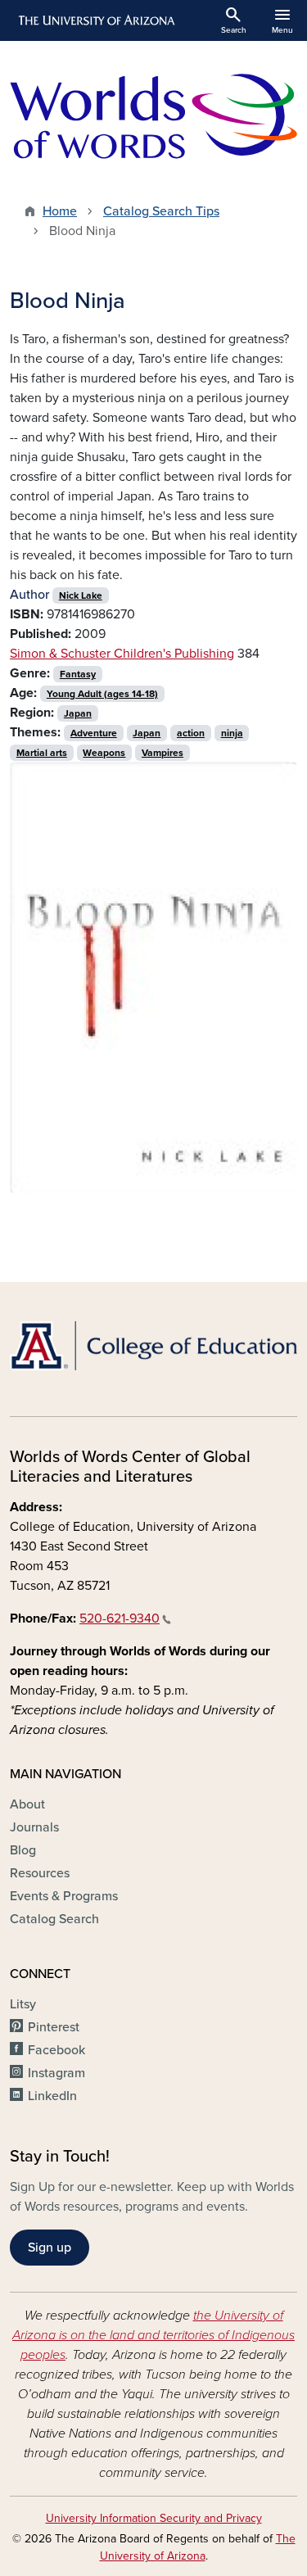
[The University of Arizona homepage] (95, 20)
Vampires (163, 753)
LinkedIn (52, 2096)
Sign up (50, 2248)
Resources (40, 1873)
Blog (23, 1850)
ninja (232, 733)
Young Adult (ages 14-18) (102, 694)
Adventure (94, 733)
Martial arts (42, 753)
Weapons (104, 753)
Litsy (23, 2004)
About (27, 1804)
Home (60, 211)
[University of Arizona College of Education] (153, 1346)
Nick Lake (81, 595)
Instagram (56, 2073)
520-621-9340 (120, 1618)
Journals (34, 1827)
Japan (78, 713)
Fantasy (78, 674)
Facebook (56, 2050)
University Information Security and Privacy (154, 2518)
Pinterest (54, 2027)
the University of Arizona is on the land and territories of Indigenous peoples (153, 2335)
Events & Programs (64, 1896)
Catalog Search (54, 1919)
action (191, 733)
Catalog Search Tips (161, 211)
